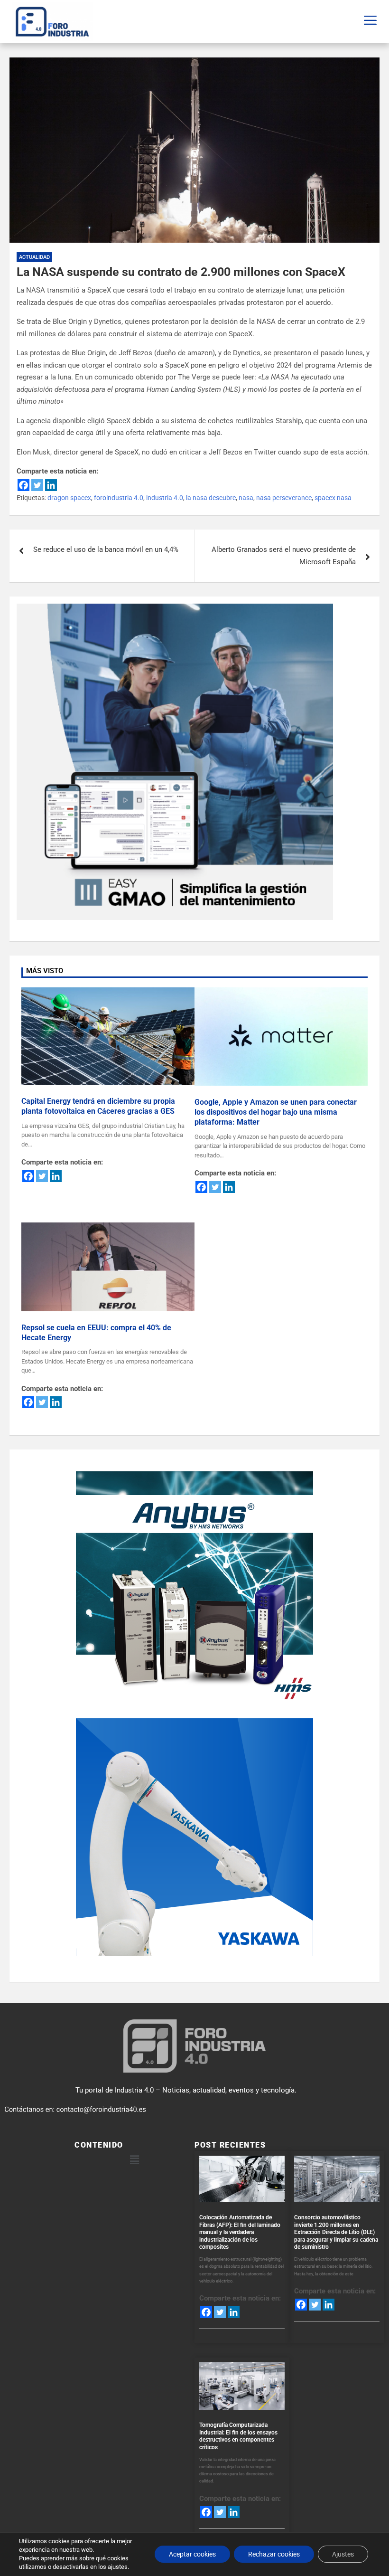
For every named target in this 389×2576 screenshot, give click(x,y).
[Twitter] (37, 485)
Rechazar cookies (274, 2554)
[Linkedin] (51, 485)
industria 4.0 (165, 498)
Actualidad (34, 257)
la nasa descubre (211, 498)
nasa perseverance (284, 498)
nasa (246, 498)
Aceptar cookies (192, 2554)
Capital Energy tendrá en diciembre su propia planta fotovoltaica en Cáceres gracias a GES (98, 1106)
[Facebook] (23, 485)
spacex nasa (333, 498)
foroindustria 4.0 (119, 498)
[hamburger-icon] (370, 22)
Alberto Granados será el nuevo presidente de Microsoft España (284, 556)
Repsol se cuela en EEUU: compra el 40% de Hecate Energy (96, 1333)
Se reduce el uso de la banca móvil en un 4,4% (106, 549)
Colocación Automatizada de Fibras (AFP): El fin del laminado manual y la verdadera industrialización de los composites (240, 2232)
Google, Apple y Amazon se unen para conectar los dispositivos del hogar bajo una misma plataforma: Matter (276, 1112)
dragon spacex (69, 498)
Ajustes (343, 2554)
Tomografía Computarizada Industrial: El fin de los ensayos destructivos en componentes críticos (238, 2436)
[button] (134, 2160)
